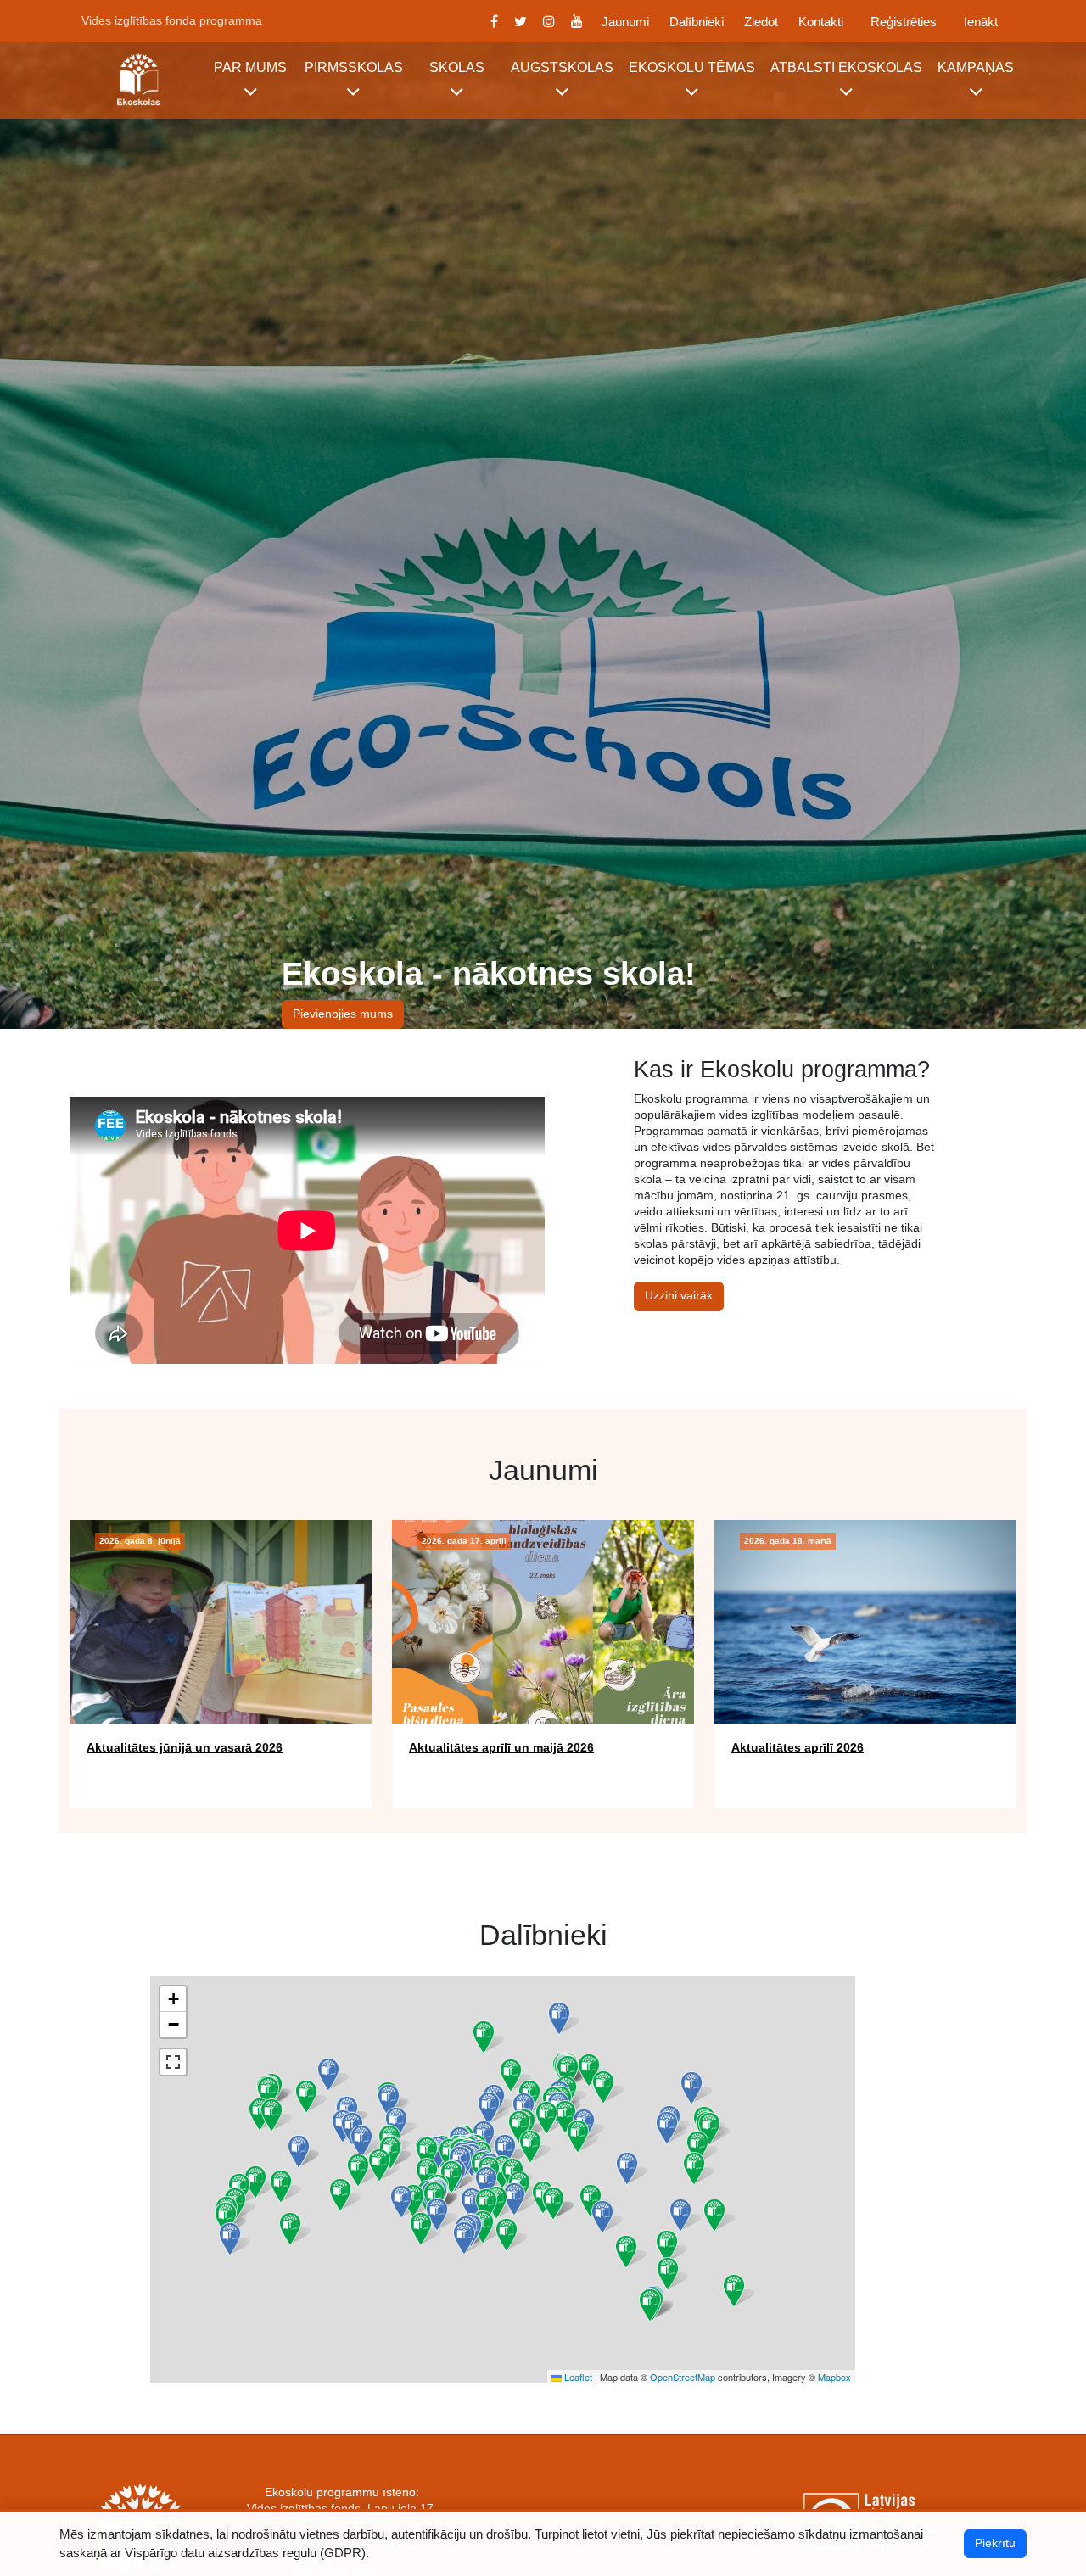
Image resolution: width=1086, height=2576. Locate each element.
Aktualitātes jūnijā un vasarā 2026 (185, 1747)
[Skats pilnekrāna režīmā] (173, 2062)
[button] (694, 2169)
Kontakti (821, 22)
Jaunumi (625, 22)
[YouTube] (577, 21)
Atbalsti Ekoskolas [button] (846, 67)
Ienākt (981, 22)
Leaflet (577, 2377)
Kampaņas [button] (976, 67)
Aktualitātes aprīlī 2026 (798, 1747)
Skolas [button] (457, 67)
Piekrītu (995, 2543)
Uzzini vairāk (679, 1296)
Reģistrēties (904, 22)
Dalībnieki (697, 22)
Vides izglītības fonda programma (172, 20)
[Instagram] (549, 21)
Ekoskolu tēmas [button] (692, 67)
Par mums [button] (250, 67)
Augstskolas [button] (562, 67)
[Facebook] (494, 21)
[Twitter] (520, 21)
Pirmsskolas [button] (354, 67)
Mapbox (834, 2377)
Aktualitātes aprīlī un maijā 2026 (501, 1747)
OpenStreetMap (683, 2377)
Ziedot (761, 22)
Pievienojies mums (343, 1014)
